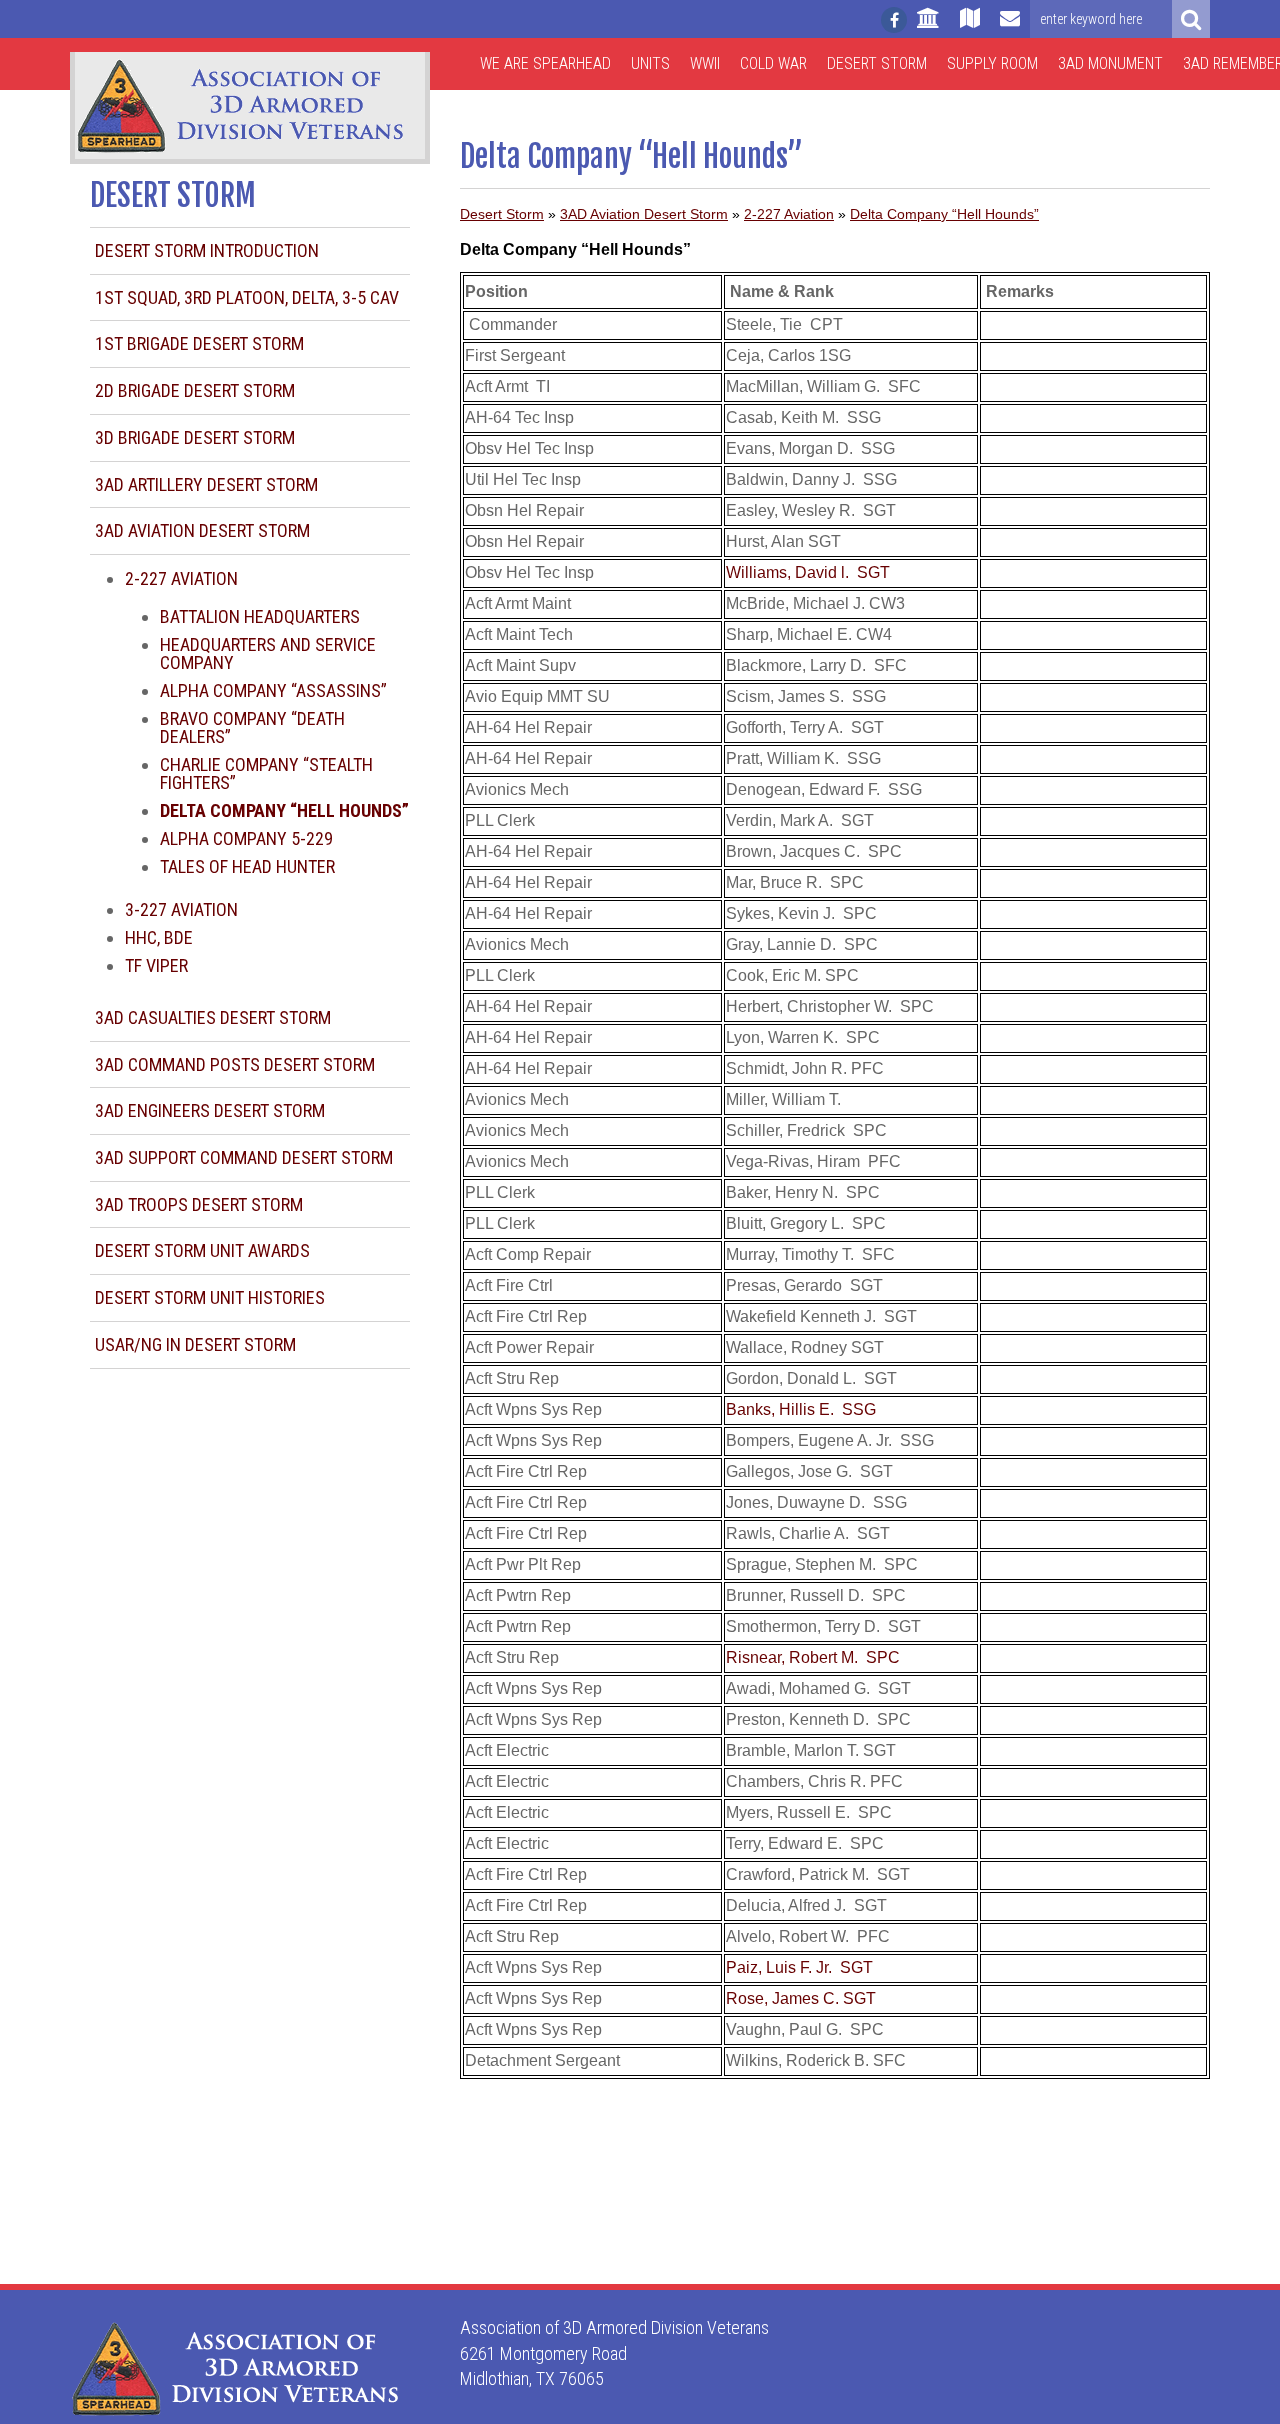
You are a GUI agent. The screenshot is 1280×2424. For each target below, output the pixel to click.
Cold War (773, 63)
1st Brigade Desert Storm (199, 343)
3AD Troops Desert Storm (199, 1204)
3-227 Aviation (181, 909)
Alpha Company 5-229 (246, 838)
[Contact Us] (1010, 27)
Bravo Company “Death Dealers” (252, 727)
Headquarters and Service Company (268, 653)
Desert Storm (877, 63)
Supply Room (992, 63)
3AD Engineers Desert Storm (210, 1110)
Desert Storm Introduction (207, 250)
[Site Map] (970, 27)
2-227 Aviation (181, 578)
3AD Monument (1110, 63)
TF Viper (156, 965)
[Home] (928, 27)
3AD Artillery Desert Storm (206, 484)
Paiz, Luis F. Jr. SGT (799, 1967)
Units (650, 63)
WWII (705, 63)
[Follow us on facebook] (894, 20)
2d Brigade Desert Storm (195, 390)
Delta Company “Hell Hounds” (944, 214)
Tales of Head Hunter (247, 866)
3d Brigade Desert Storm (195, 437)
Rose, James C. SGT (801, 1998)
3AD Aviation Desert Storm (202, 530)
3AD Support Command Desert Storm (244, 1157)
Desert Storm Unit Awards (202, 1250)
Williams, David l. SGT (808, 572)
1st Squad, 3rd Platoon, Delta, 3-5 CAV (247, 297)
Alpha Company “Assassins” (273, 690)
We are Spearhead (545, 63)
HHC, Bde (159, 937)
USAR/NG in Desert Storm (195, 1344)
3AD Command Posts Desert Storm (235, 1064)
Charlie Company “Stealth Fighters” (266, 773)
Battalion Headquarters (260, 616)
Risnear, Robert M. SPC (813, 1657)
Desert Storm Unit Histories (210, 1297)
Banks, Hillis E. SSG (801, 1409)
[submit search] (1191, 19)
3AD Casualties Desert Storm (213, 1017)
